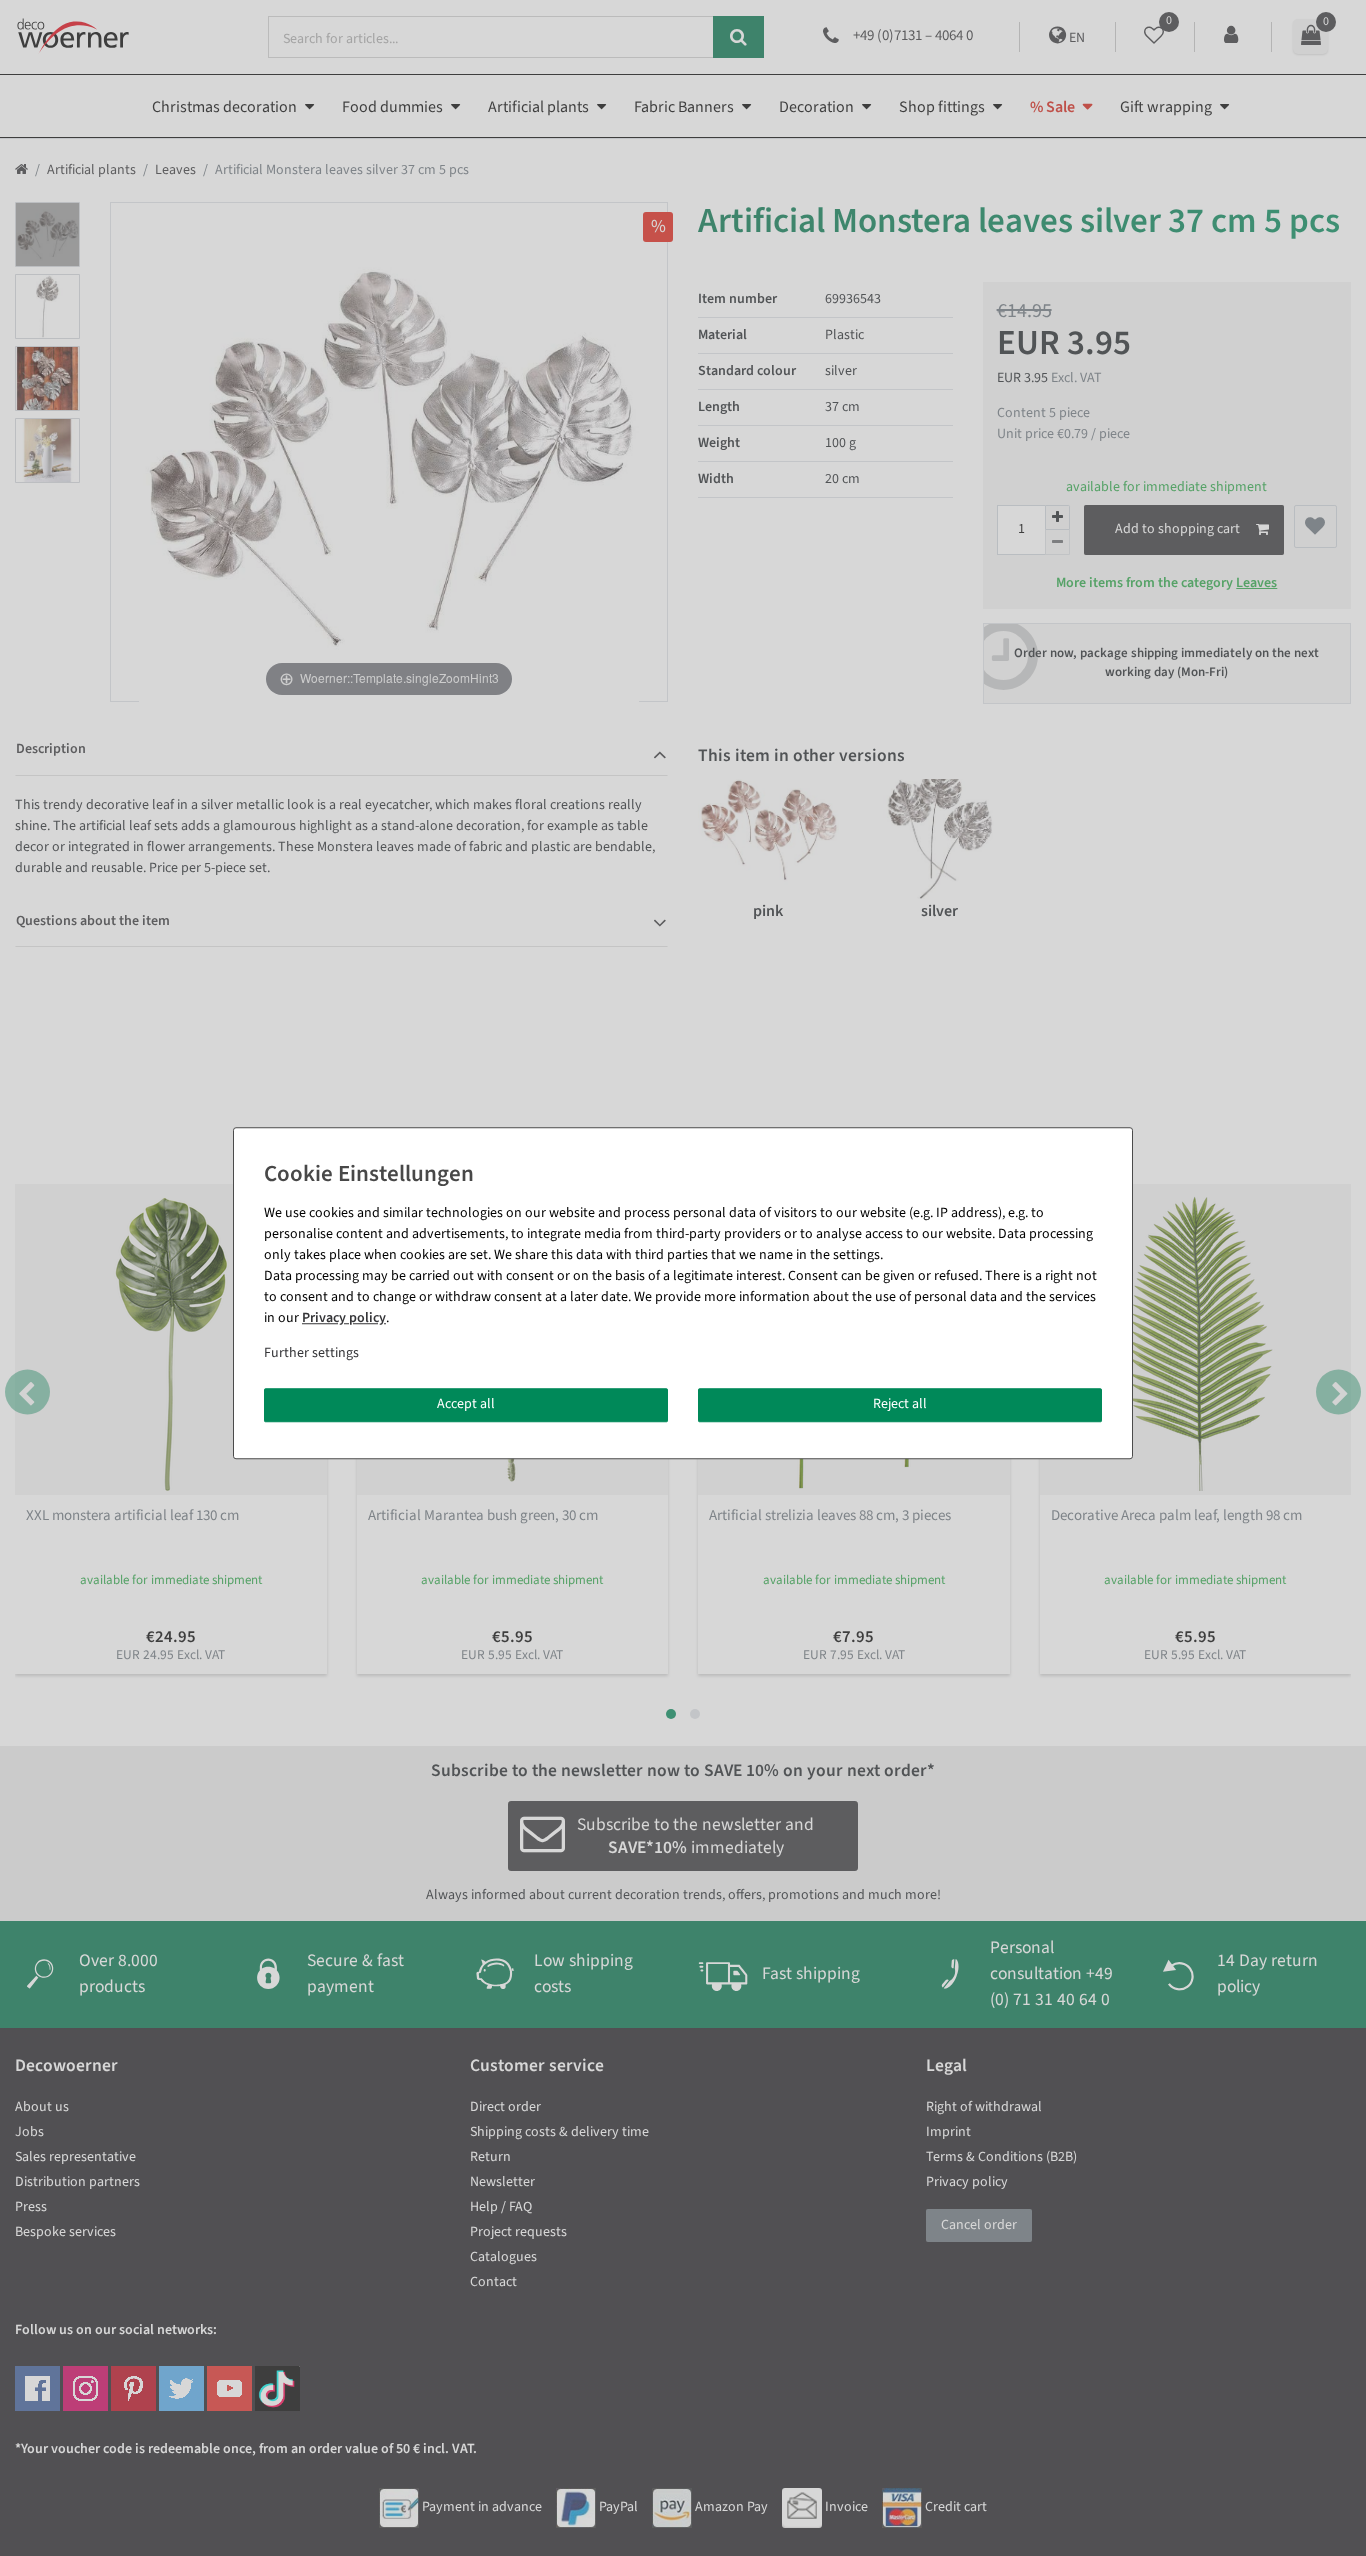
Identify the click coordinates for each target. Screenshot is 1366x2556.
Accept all (466, 1404)
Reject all (900, 1404)
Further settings (311, 1353)
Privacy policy (344, 1318)
